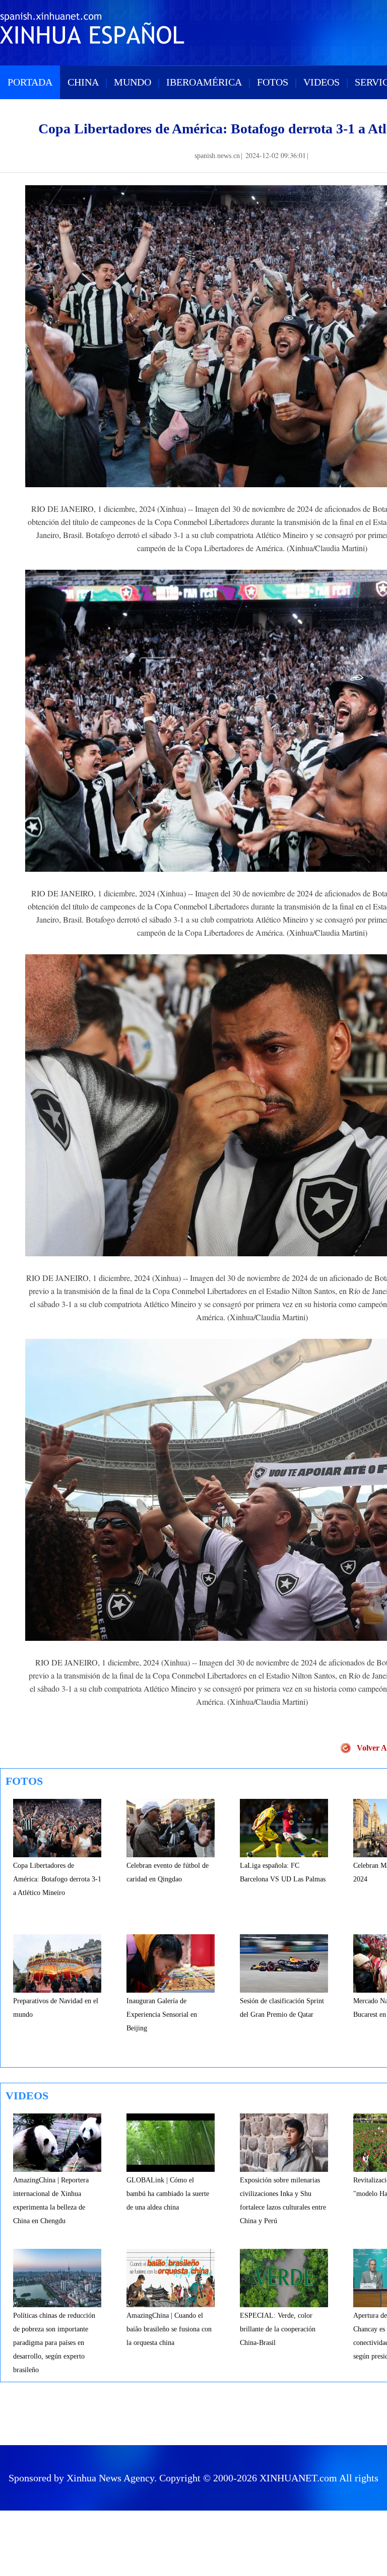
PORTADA (30, 82)
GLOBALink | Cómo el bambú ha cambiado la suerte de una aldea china (168, 2194)
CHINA (83, 82)
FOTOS (273, 82)
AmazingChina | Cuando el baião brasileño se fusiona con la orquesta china (169, 2329)
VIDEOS (321, 82)
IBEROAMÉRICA (204, 82)
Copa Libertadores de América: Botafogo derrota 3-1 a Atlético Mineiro (57, 1879)
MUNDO (133, 82)
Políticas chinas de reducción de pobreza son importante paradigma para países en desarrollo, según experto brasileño (54, 2343)
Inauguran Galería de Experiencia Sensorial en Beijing (162, 2015)
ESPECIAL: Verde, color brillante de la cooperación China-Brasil (278, 2329)
